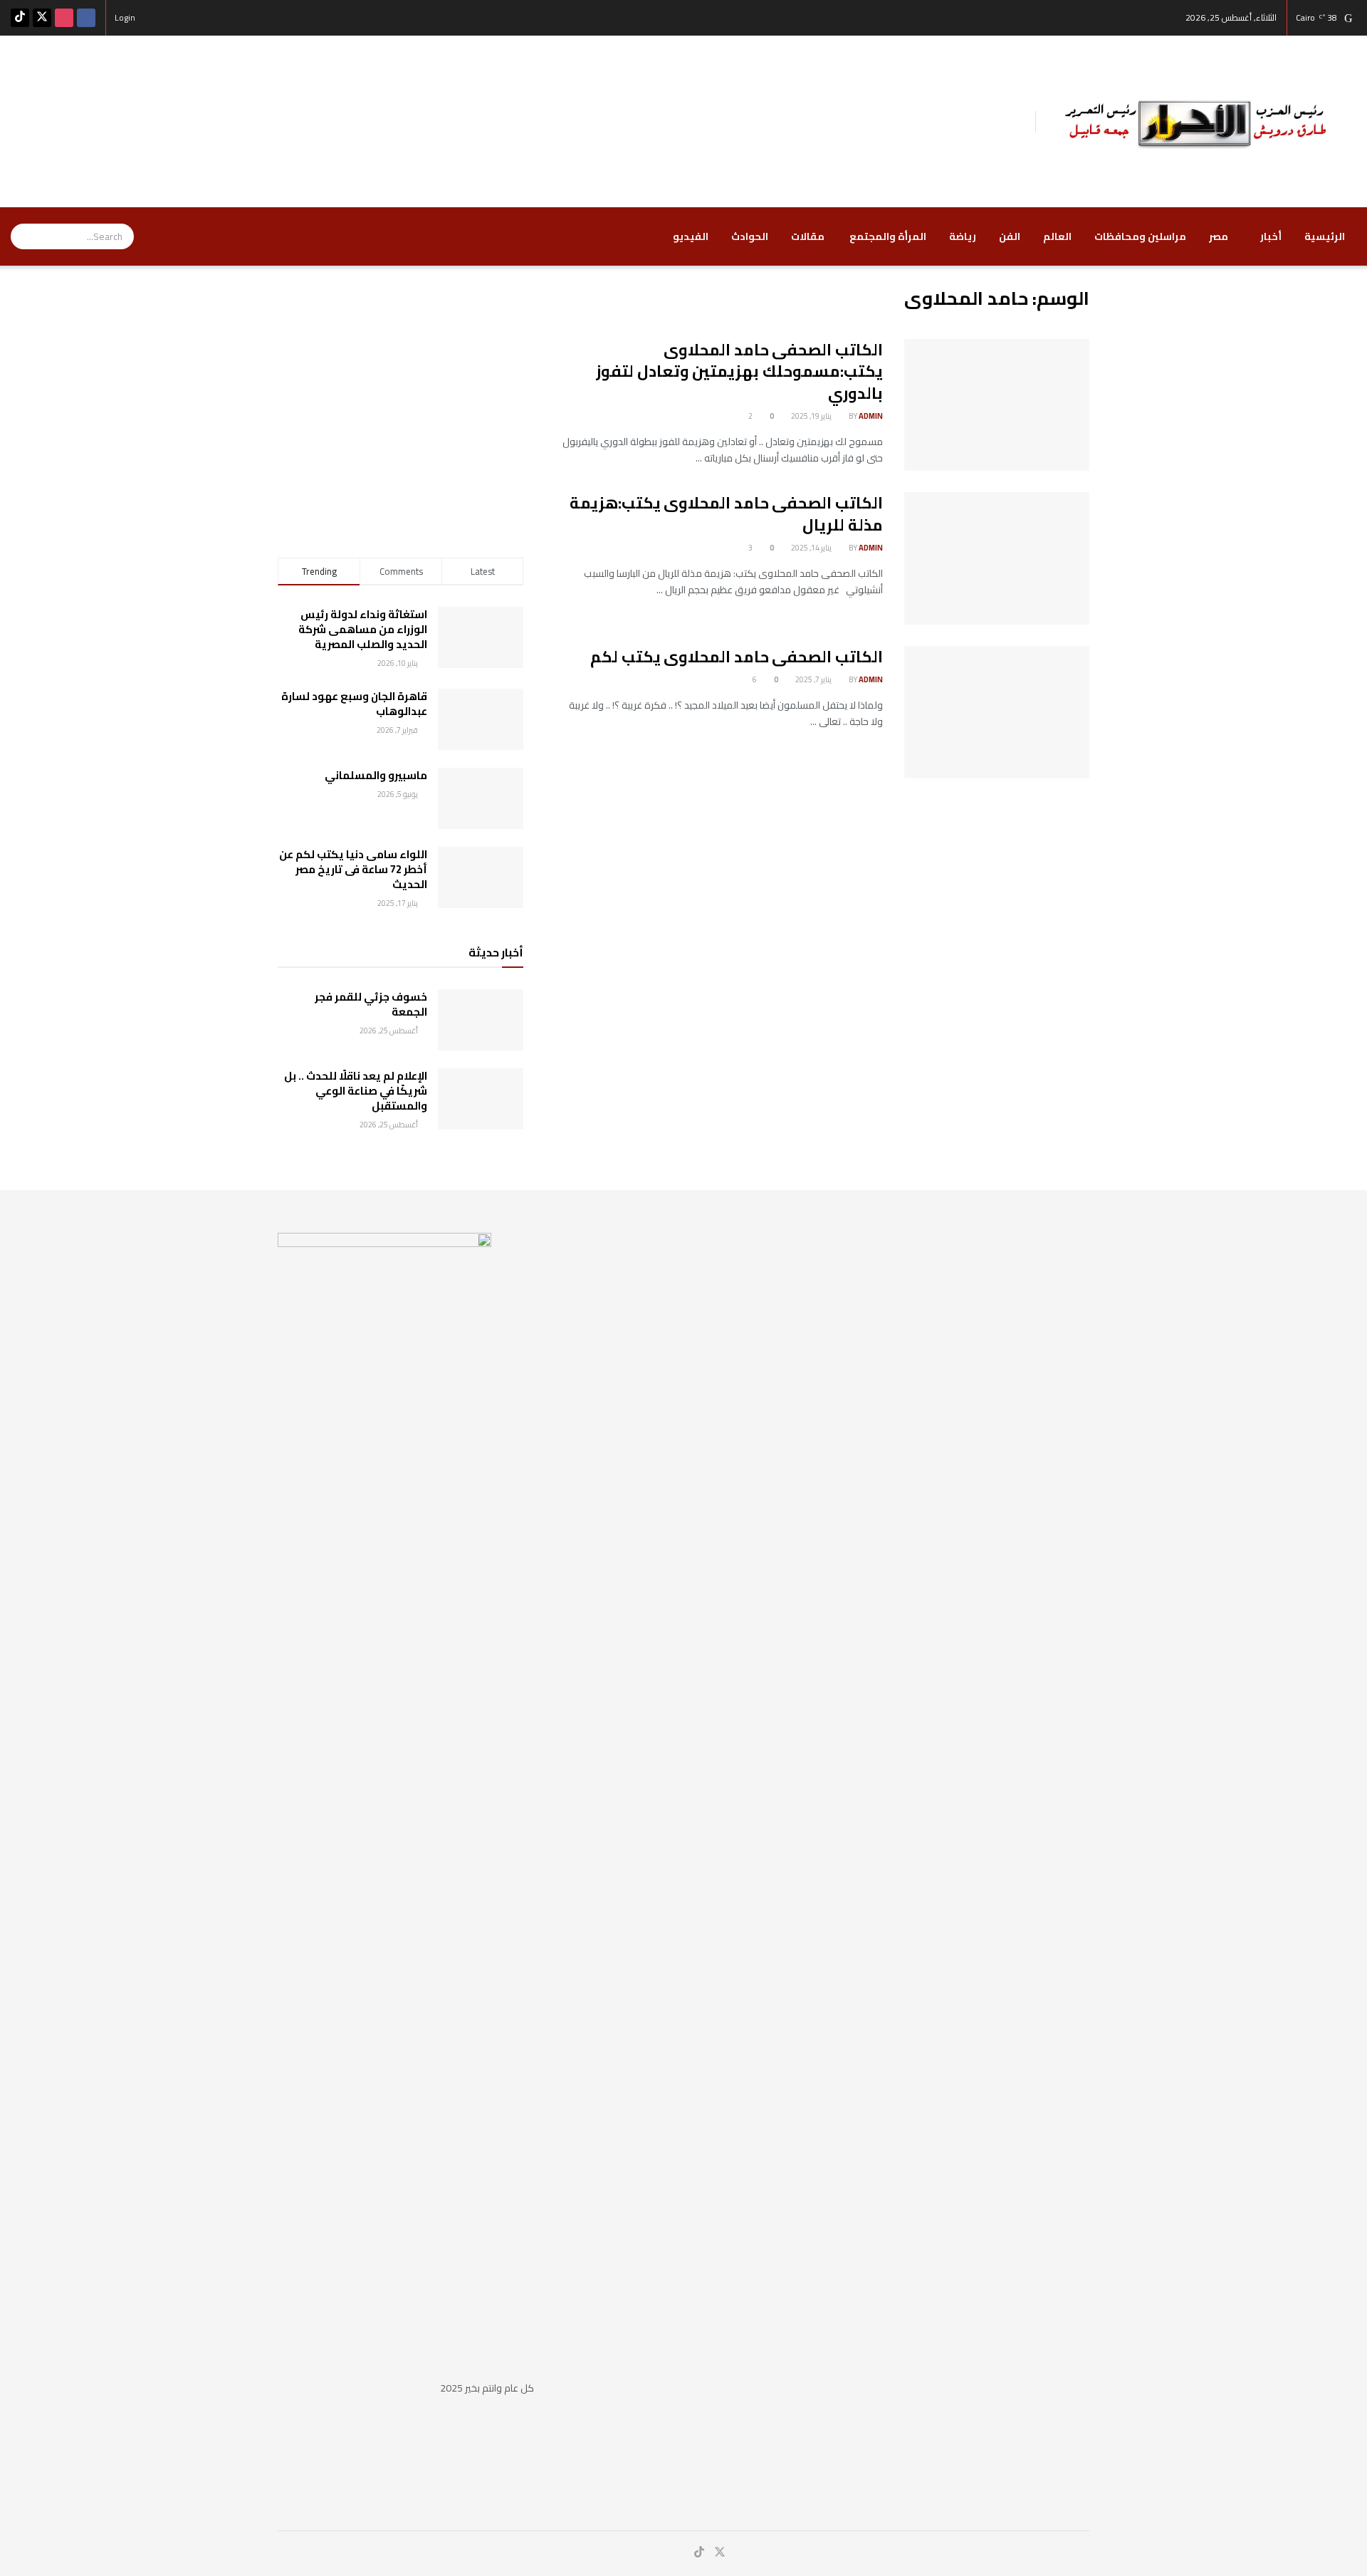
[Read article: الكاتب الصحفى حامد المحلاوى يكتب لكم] (997, 712)
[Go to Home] (1196, 120)
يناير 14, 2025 (812, 548)
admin (871, 416)
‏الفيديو (691, 236)
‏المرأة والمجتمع (888, 236)
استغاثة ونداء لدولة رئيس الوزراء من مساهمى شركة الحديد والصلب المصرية (363, 629)
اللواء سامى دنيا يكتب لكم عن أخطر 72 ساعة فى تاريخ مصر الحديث (353, 869)
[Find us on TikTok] (20, 18)
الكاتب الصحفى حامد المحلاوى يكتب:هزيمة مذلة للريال (726, 514)
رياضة (963, 236)
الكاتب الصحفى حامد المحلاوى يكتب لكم (737, 657)
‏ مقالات (809, 236)
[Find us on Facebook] (86, 18)
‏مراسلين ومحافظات (1140, 236)
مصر (1219, 236)
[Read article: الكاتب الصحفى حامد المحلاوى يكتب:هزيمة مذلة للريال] (997, 558)
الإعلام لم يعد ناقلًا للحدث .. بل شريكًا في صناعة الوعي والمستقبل (356, 1091)
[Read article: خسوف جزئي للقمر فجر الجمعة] (481, 1020)
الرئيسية (1325, 236)
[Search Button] (21, 236)
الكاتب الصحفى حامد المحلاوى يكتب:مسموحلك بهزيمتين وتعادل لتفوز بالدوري (739, 372)
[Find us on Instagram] (64, 18)
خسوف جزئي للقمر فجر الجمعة (371, 1004)
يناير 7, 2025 (814, 679)
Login (126, 17)
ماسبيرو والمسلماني (376, 775)
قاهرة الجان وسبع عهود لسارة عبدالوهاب (354, 704)
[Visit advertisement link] (400, 394)
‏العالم (1057, 236)
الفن (1010, 236)
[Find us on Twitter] (42, 18)
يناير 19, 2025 (812, 416)
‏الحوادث (750, 236)
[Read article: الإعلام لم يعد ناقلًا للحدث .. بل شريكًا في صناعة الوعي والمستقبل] (481, 1099)
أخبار (1271, 236)
